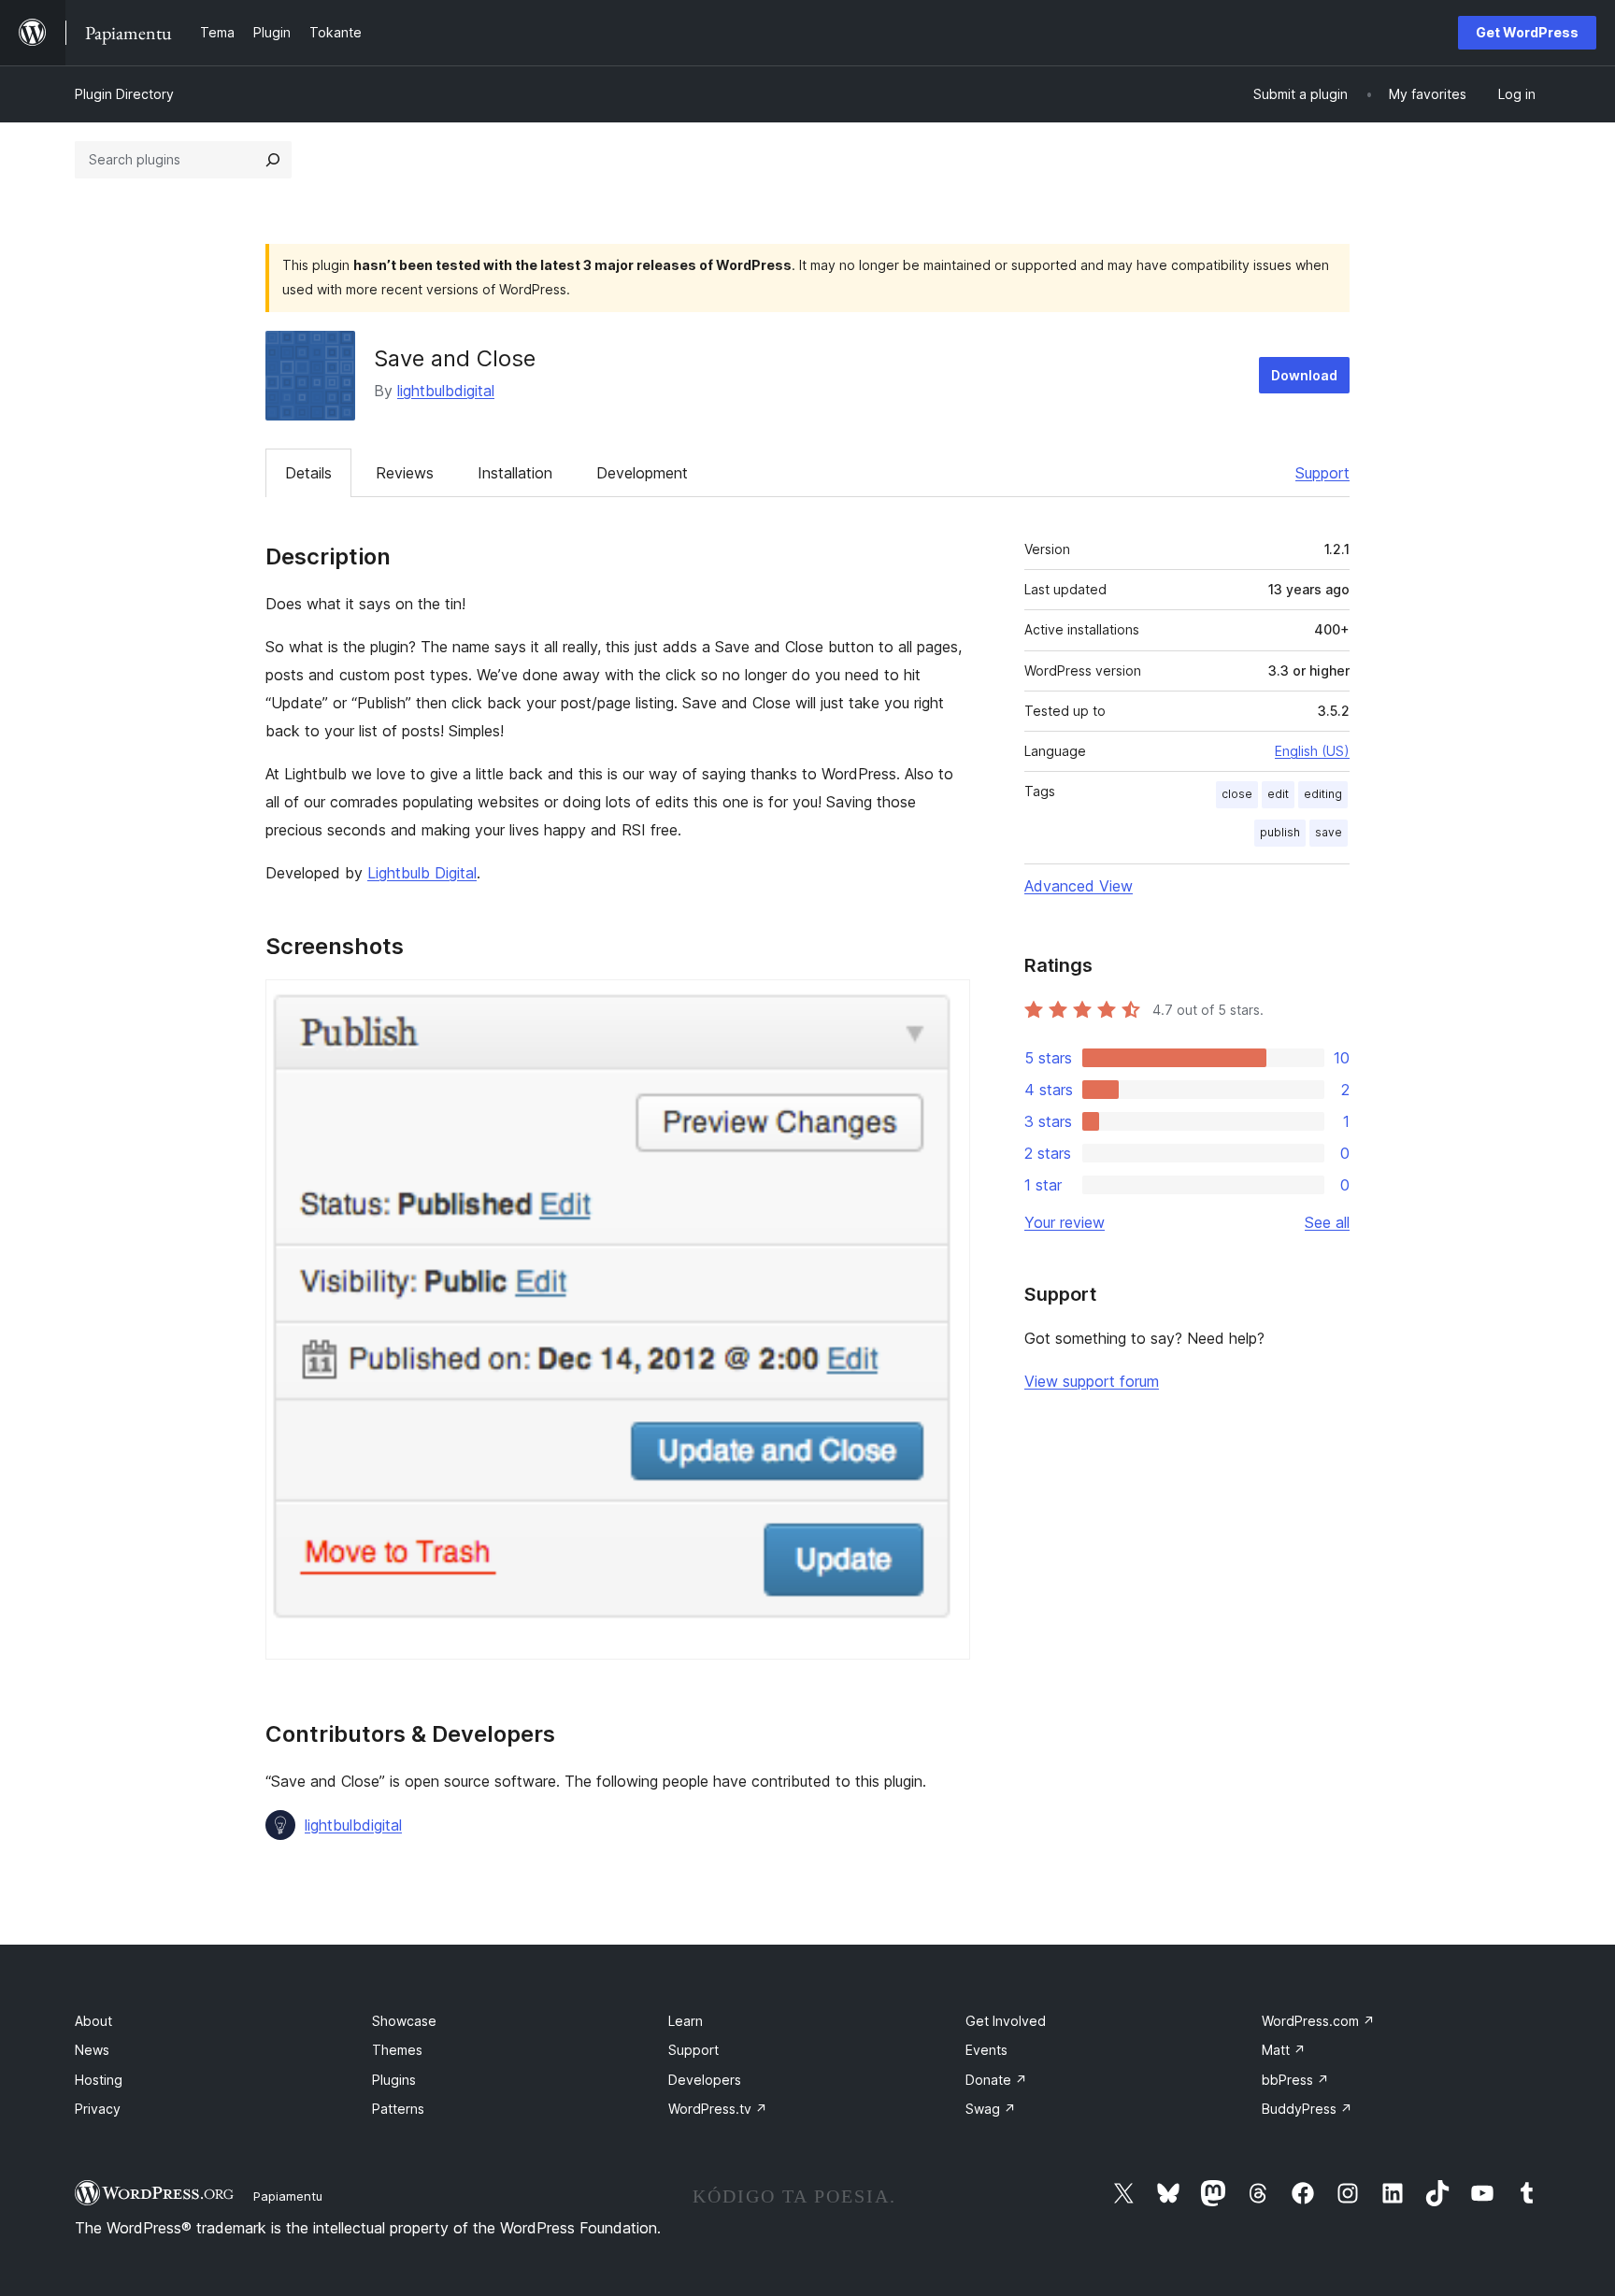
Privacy (98, 2109)
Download (1304, 375)
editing (1323, 794)
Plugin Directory (124, 94)
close (1237, 794)
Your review (1065, 1222)
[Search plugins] (273, 160)
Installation (515, 473)
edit (1278, 794)
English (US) (1312, 751)
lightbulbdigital (446, 391)
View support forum (1092, 1381)
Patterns (398, 2109)
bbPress (1295, 2080)
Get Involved (1006, 2021)
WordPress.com (1318, 2021)
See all (1327, 1222)
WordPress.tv (718, 2109)
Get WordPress (1527, 32)
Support (1322, 473)
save (1329, 832)
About (93, 2021)
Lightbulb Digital (422, 873)
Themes (397, 2050)
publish (1280, 832)
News (92, 2050)
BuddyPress (1307, 2109)
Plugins (394, 2080)
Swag (991, 2109)
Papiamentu (288, 2196)
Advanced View (1079, 886)
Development (642, 473)
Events (986, 2050)
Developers (705, 2080)
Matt (1284, 2050)
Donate (996, 2080)
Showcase (404, 2021)
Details (308, 473)
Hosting (99, 2080)
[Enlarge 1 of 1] (945, 1005)
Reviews (405, 473)
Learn (686, 2021)
